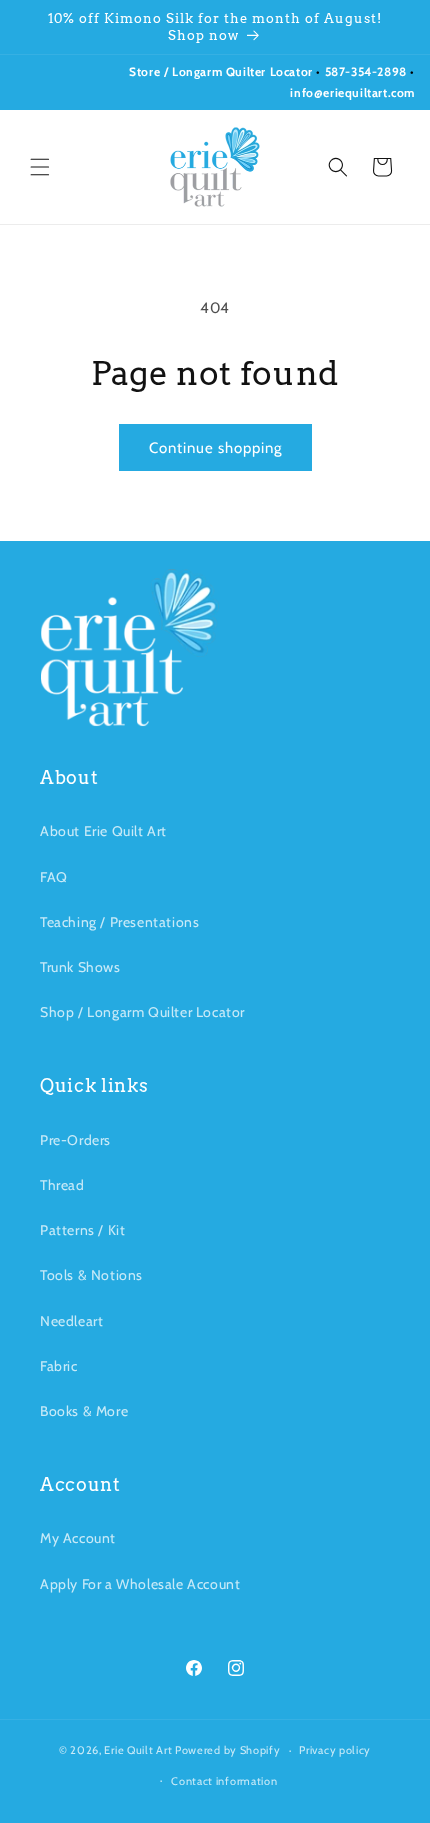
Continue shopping (215, 448)
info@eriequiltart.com (352, 92)
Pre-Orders (75, 1140)
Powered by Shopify (228, 1750)
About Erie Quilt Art (103, 831)
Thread (62, 1185)
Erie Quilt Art (138, 1750)
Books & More (84, 1411)
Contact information (224, 1781)
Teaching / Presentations (119, 922)
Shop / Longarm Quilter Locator (142, 1012)
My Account (78, 1538)
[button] (40, 167)
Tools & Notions (91, 1275)
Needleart (71, 1321)
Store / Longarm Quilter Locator (222, 71)
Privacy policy (335, 1750)
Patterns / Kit (82, 1230)
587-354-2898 (366, 71)
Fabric (59, 1366)
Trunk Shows (80, 967)
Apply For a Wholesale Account (140, 1584)
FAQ (54, 877)
